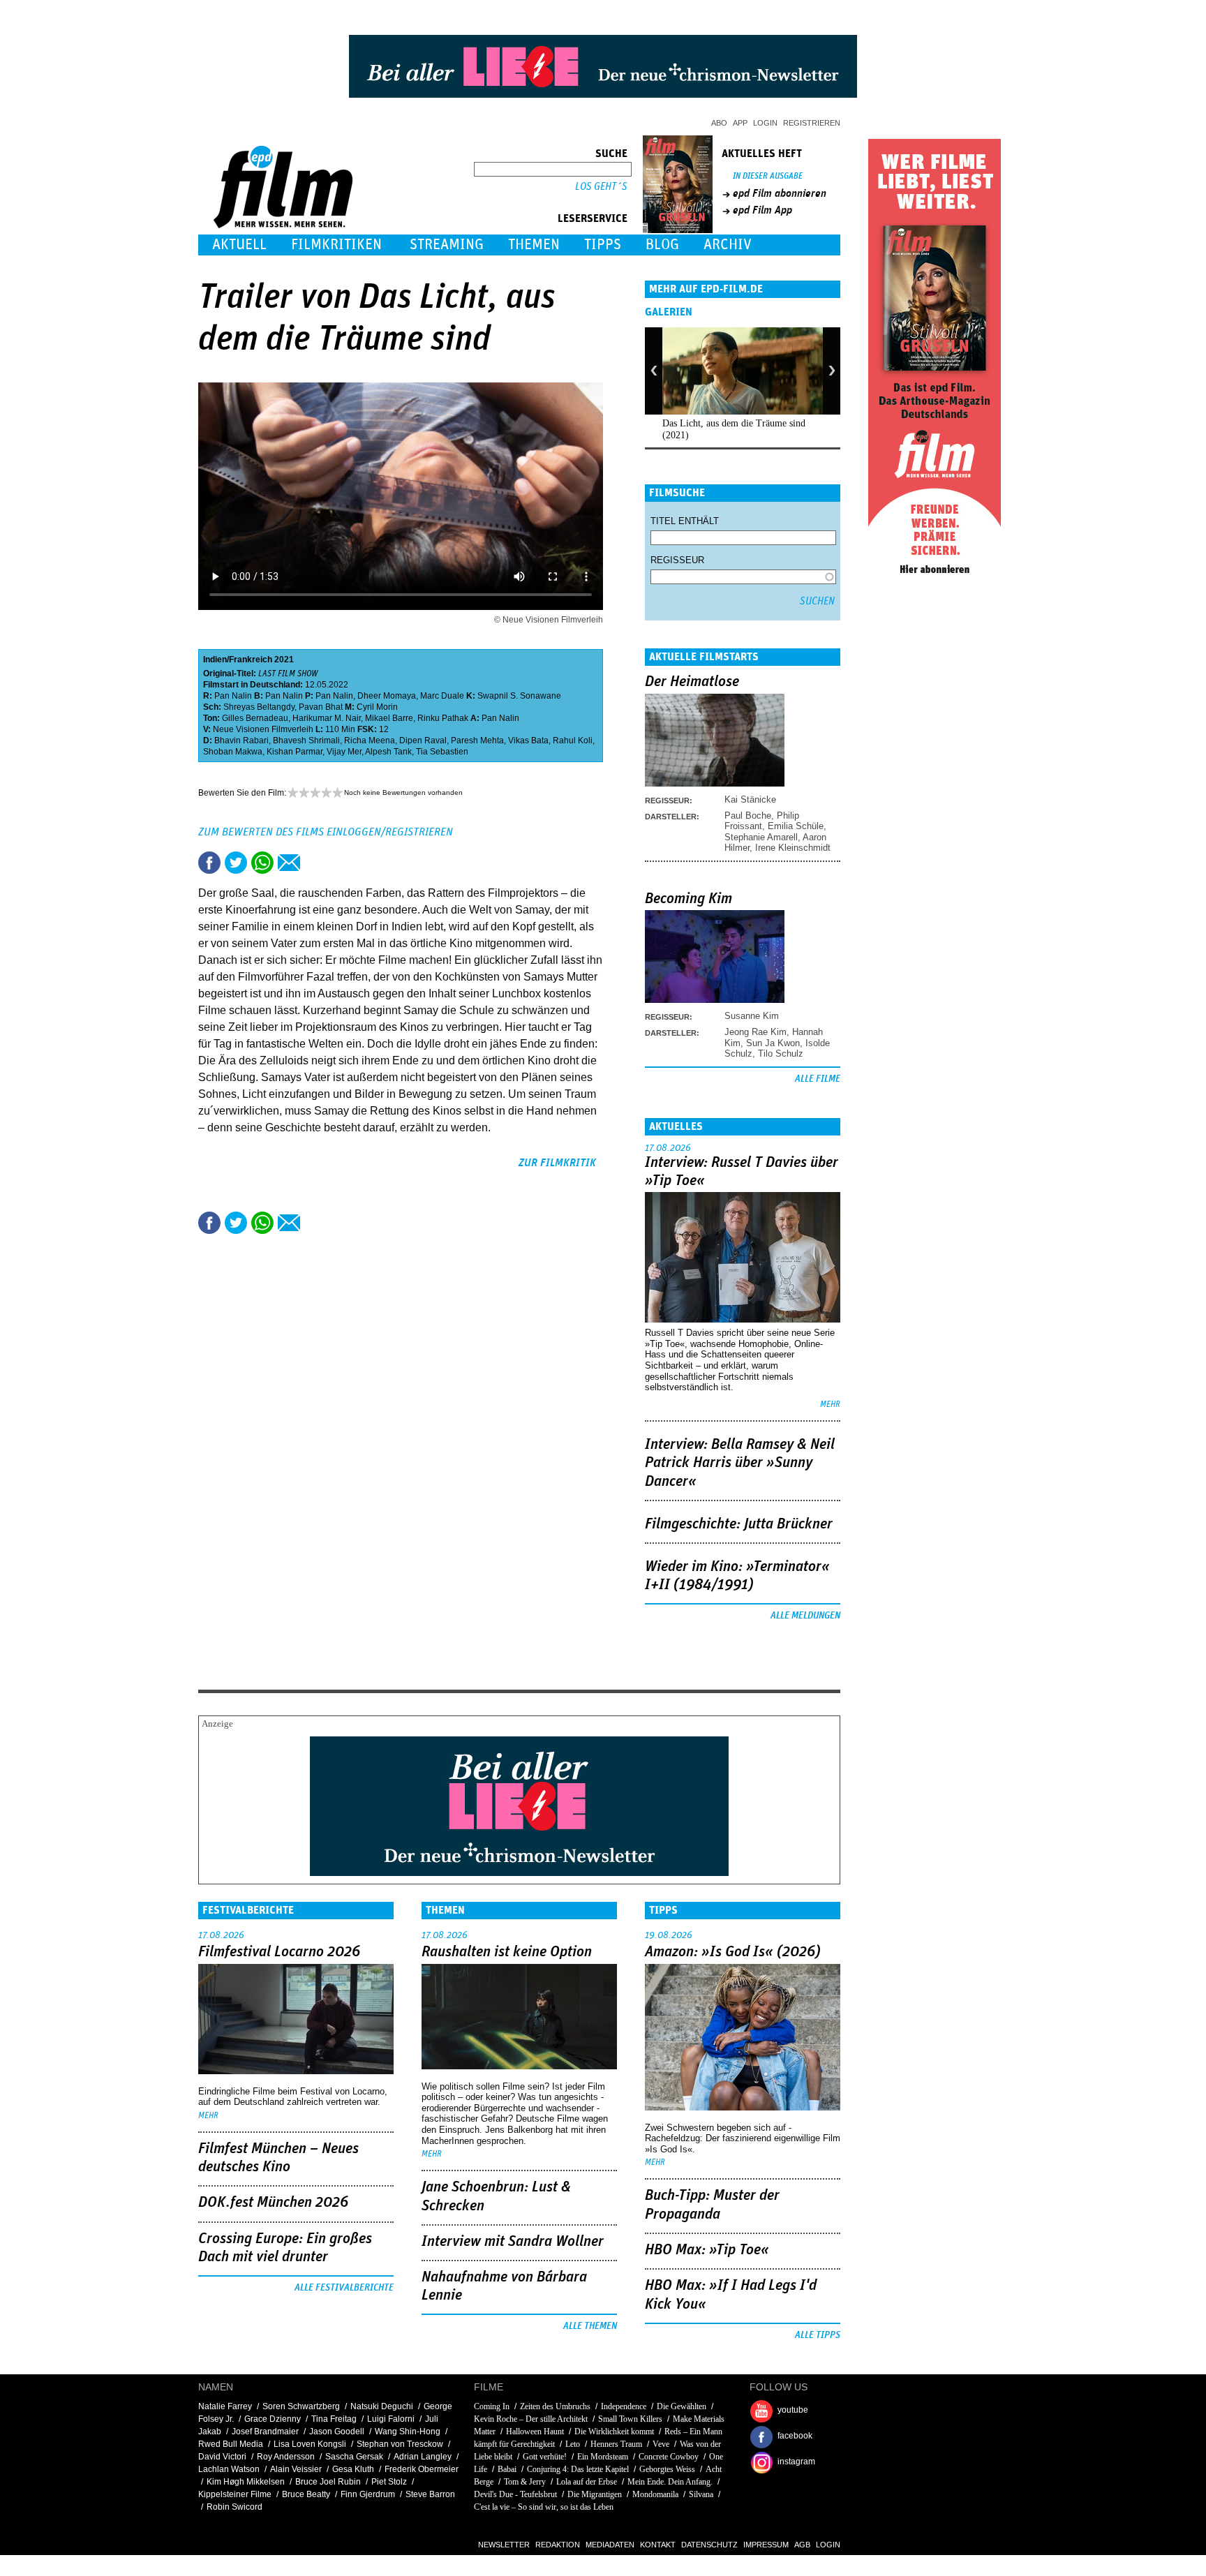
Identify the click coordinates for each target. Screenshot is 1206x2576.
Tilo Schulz (781, 1054)
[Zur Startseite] (284, 225)
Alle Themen (590, 2326)
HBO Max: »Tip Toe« (707, 2250)
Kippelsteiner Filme (235, 2494)
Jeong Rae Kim (755, 1032)
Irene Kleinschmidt (793, 848)
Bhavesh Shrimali (306, 740)
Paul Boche (748, 816)
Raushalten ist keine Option (507, 1952)
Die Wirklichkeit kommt (614, 2432)
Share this (209, 863)
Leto (573, 2444)
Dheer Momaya (387, 696)
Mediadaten (610, 2545)
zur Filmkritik (557, 1163)
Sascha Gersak (354, 2457)
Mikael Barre (389, 718)
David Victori (222, 2457)
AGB (802, 2545)
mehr (830, 1405)
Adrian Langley (423, 2457)
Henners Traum (616, 2444)
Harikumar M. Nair (327, 718)
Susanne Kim (752, 1016)
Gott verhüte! (545, 2457)
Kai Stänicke (750, 799)
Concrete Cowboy (669, 2457)
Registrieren (812, 123)
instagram (796, 2462)
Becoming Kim (688, 899)
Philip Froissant (762, 821)
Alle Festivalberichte (344, 2288)
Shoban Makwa (233, 752)
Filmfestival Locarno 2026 (279, 1952)
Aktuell (239, 245)
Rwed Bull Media (231, 2444)
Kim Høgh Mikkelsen (246, 2482)
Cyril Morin (377, 707)
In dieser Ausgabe (768, 176)
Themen (534, 245)
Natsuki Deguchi (382, 2406)
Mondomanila (655, 2494)
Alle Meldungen (805, 1616)
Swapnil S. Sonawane (519, 696)
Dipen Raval (423, 740)
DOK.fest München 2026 (273, 2203)
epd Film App (762, 210)
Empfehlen (289, 863)
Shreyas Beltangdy (259, 707)
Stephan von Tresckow (400, 2444)
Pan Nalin (233, 696)
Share (262, 863)
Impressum (766, 2545)
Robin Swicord (234, 2507)
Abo (719, 123)
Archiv (728, 245)
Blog (662, 245)
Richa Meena (370, 740)
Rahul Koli (573, 740)
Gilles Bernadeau (255, 718)
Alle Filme (818, 1079)
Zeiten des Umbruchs (555, 2406)
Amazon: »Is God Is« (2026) (733, 1952)
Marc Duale (442, 696)
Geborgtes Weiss (667, 2469)
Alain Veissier (296, 2469)
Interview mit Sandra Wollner (513, 2242)
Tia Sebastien (442, 752)
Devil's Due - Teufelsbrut (515, 2494)
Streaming (447, 245)
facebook (795, 2436)
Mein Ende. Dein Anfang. (670, 2482)
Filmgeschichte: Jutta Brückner (739, 1524)
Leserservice (593, 218)
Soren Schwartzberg (301, 2406)
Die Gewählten (682, 2406)
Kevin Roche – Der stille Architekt (531, 2419)
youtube (793, 2410)
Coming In (492, 2406)
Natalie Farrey (225, 2406)
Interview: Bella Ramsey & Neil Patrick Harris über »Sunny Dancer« (740, 1463)
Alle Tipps (818, 2335)
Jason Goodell (337, 2432)
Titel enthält (685, 521)
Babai (507, 2469)
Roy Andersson (286, 2457)
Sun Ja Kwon (773, 1043)
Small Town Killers (630, 2419)
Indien (215, 660)
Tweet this (236, 863)
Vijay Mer (344, 752)
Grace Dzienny (273, 2419)
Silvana (701, 2494)
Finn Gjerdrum (368, 2494)
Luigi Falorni (391, 2419)
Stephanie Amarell (761, 837)
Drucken (315, 863)
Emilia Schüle (796, 826)
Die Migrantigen (595, 2494)
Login (765, 123)
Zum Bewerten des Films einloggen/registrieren (326, 832)
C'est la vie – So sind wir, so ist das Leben (544, 2507)
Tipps (603, 245)
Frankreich (251, 660)
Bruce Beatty (306, 2494)
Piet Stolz (389, 2482)
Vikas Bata (528, 740)
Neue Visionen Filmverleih (263, 729)
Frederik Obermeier (422, 2469)
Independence (624, 2406)
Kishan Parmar (295, 752)
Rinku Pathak (443, 718)
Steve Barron (430, 2494)
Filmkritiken (336, 245)
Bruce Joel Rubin (328, 2482)
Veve (661, 2444)
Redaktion (558, 2545)
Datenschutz (709, 2545)
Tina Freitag (334, 2419)
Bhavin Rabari (241, 740)
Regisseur (677, 560)
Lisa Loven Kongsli (310, 2444)
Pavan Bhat (321, 707)
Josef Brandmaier (265, 2432)
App (740, 123)
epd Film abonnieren (780, 193)
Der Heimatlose (692, 682)
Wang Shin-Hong (408, 2432)
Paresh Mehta (477, 740)
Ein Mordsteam (603, 2457)
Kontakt (658, 2545)
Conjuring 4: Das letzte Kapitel (578, 2469)
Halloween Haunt (535, 2432)
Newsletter (504, 2545)
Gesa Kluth (353, 2469)
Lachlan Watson (229, 2469)
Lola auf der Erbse (587, 2482)
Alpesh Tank (388, 752)
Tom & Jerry (525, 2482)
